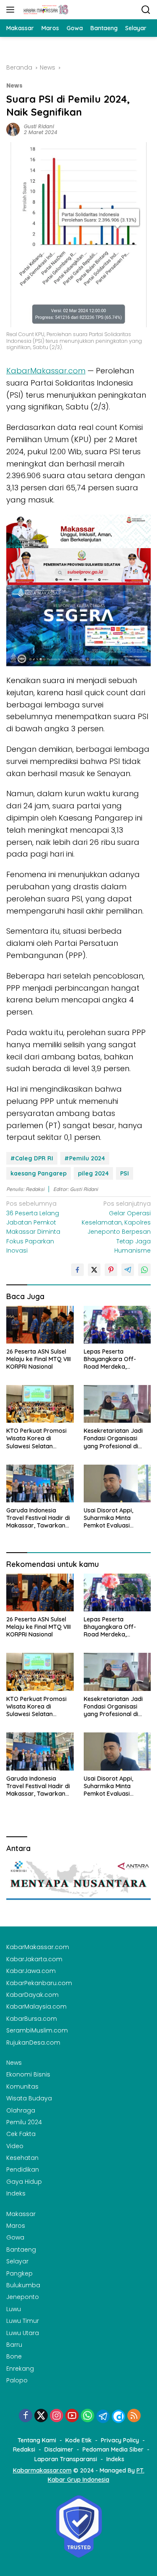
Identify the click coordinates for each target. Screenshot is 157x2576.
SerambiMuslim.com (37, 2030)
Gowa (15, 2237)
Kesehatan (22, 2158)
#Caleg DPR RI (32, 1158)
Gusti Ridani (39, 126)
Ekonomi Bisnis (28, 2074)
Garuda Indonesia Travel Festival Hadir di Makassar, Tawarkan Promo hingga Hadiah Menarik (38, 1518)
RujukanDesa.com (33, 2043)
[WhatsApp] (88, 2416)
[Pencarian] (146, 10)
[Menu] (12, 10)
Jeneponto (23, 2297)
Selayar (17, 2261)
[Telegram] (103, 2416)
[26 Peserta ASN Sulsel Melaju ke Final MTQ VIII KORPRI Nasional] (40, 1325)
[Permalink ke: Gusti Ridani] (13, 129)
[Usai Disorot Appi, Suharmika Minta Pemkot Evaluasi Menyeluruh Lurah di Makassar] (117, 1483)
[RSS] (134, 2416)
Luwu (14, 2309)
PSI (125, 1173)
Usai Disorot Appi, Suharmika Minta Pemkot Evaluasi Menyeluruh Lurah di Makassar (112, 1518)
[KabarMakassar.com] (45, 10)
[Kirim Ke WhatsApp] (144, 1270)
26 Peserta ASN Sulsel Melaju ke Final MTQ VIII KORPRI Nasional (39, 1359)
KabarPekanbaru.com (39, 1983)
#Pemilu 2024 (85, 1158)
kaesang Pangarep (39, 1173)
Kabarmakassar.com (42, 2470)
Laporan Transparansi (66, 2459)
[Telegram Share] (128, 1270)
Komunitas (22, 2087)
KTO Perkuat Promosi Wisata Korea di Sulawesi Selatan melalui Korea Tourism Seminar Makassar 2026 (37, 1438)
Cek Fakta (21, 2134)
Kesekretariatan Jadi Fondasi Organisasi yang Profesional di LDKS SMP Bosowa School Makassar (113, 1438)
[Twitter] (41, 2416)
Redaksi (24, 2449)
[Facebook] (26, 2416)
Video (15, 2146)
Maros (16, 2226)
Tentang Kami (37, 2440)
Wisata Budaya (29, 2098)
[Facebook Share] (77, 1270)
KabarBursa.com (32, 2019)
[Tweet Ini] (94, 1270)
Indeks (16, 2193)
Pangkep (19, 2273)
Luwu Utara (23, 2333)
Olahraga (21, 2110)
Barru (14, 2345)
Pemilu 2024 (24, 2122)
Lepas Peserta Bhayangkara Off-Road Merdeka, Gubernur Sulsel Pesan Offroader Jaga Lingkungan (115, 1359)
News (14, 86)
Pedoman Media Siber (113, 2449)
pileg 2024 (93, 1173)
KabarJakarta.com (34, 1959)
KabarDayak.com (32, 1995)
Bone (14, 2356)
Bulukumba (23, 2285)
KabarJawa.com (31, 1971)
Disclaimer (59, 2449)
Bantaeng (21, 2250)
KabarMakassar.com (46, 371)
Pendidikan (23, 2170)
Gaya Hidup (24, 2182)
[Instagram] (57, 2416)
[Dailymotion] (118, 2416)
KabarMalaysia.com (36, 2006)
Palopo (17, 2380)
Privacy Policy (120, 2440)
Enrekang (20, 2369)
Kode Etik (78, 2440)
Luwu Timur (23, 2321)
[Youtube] (72, 2416)
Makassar (21, 2214)
